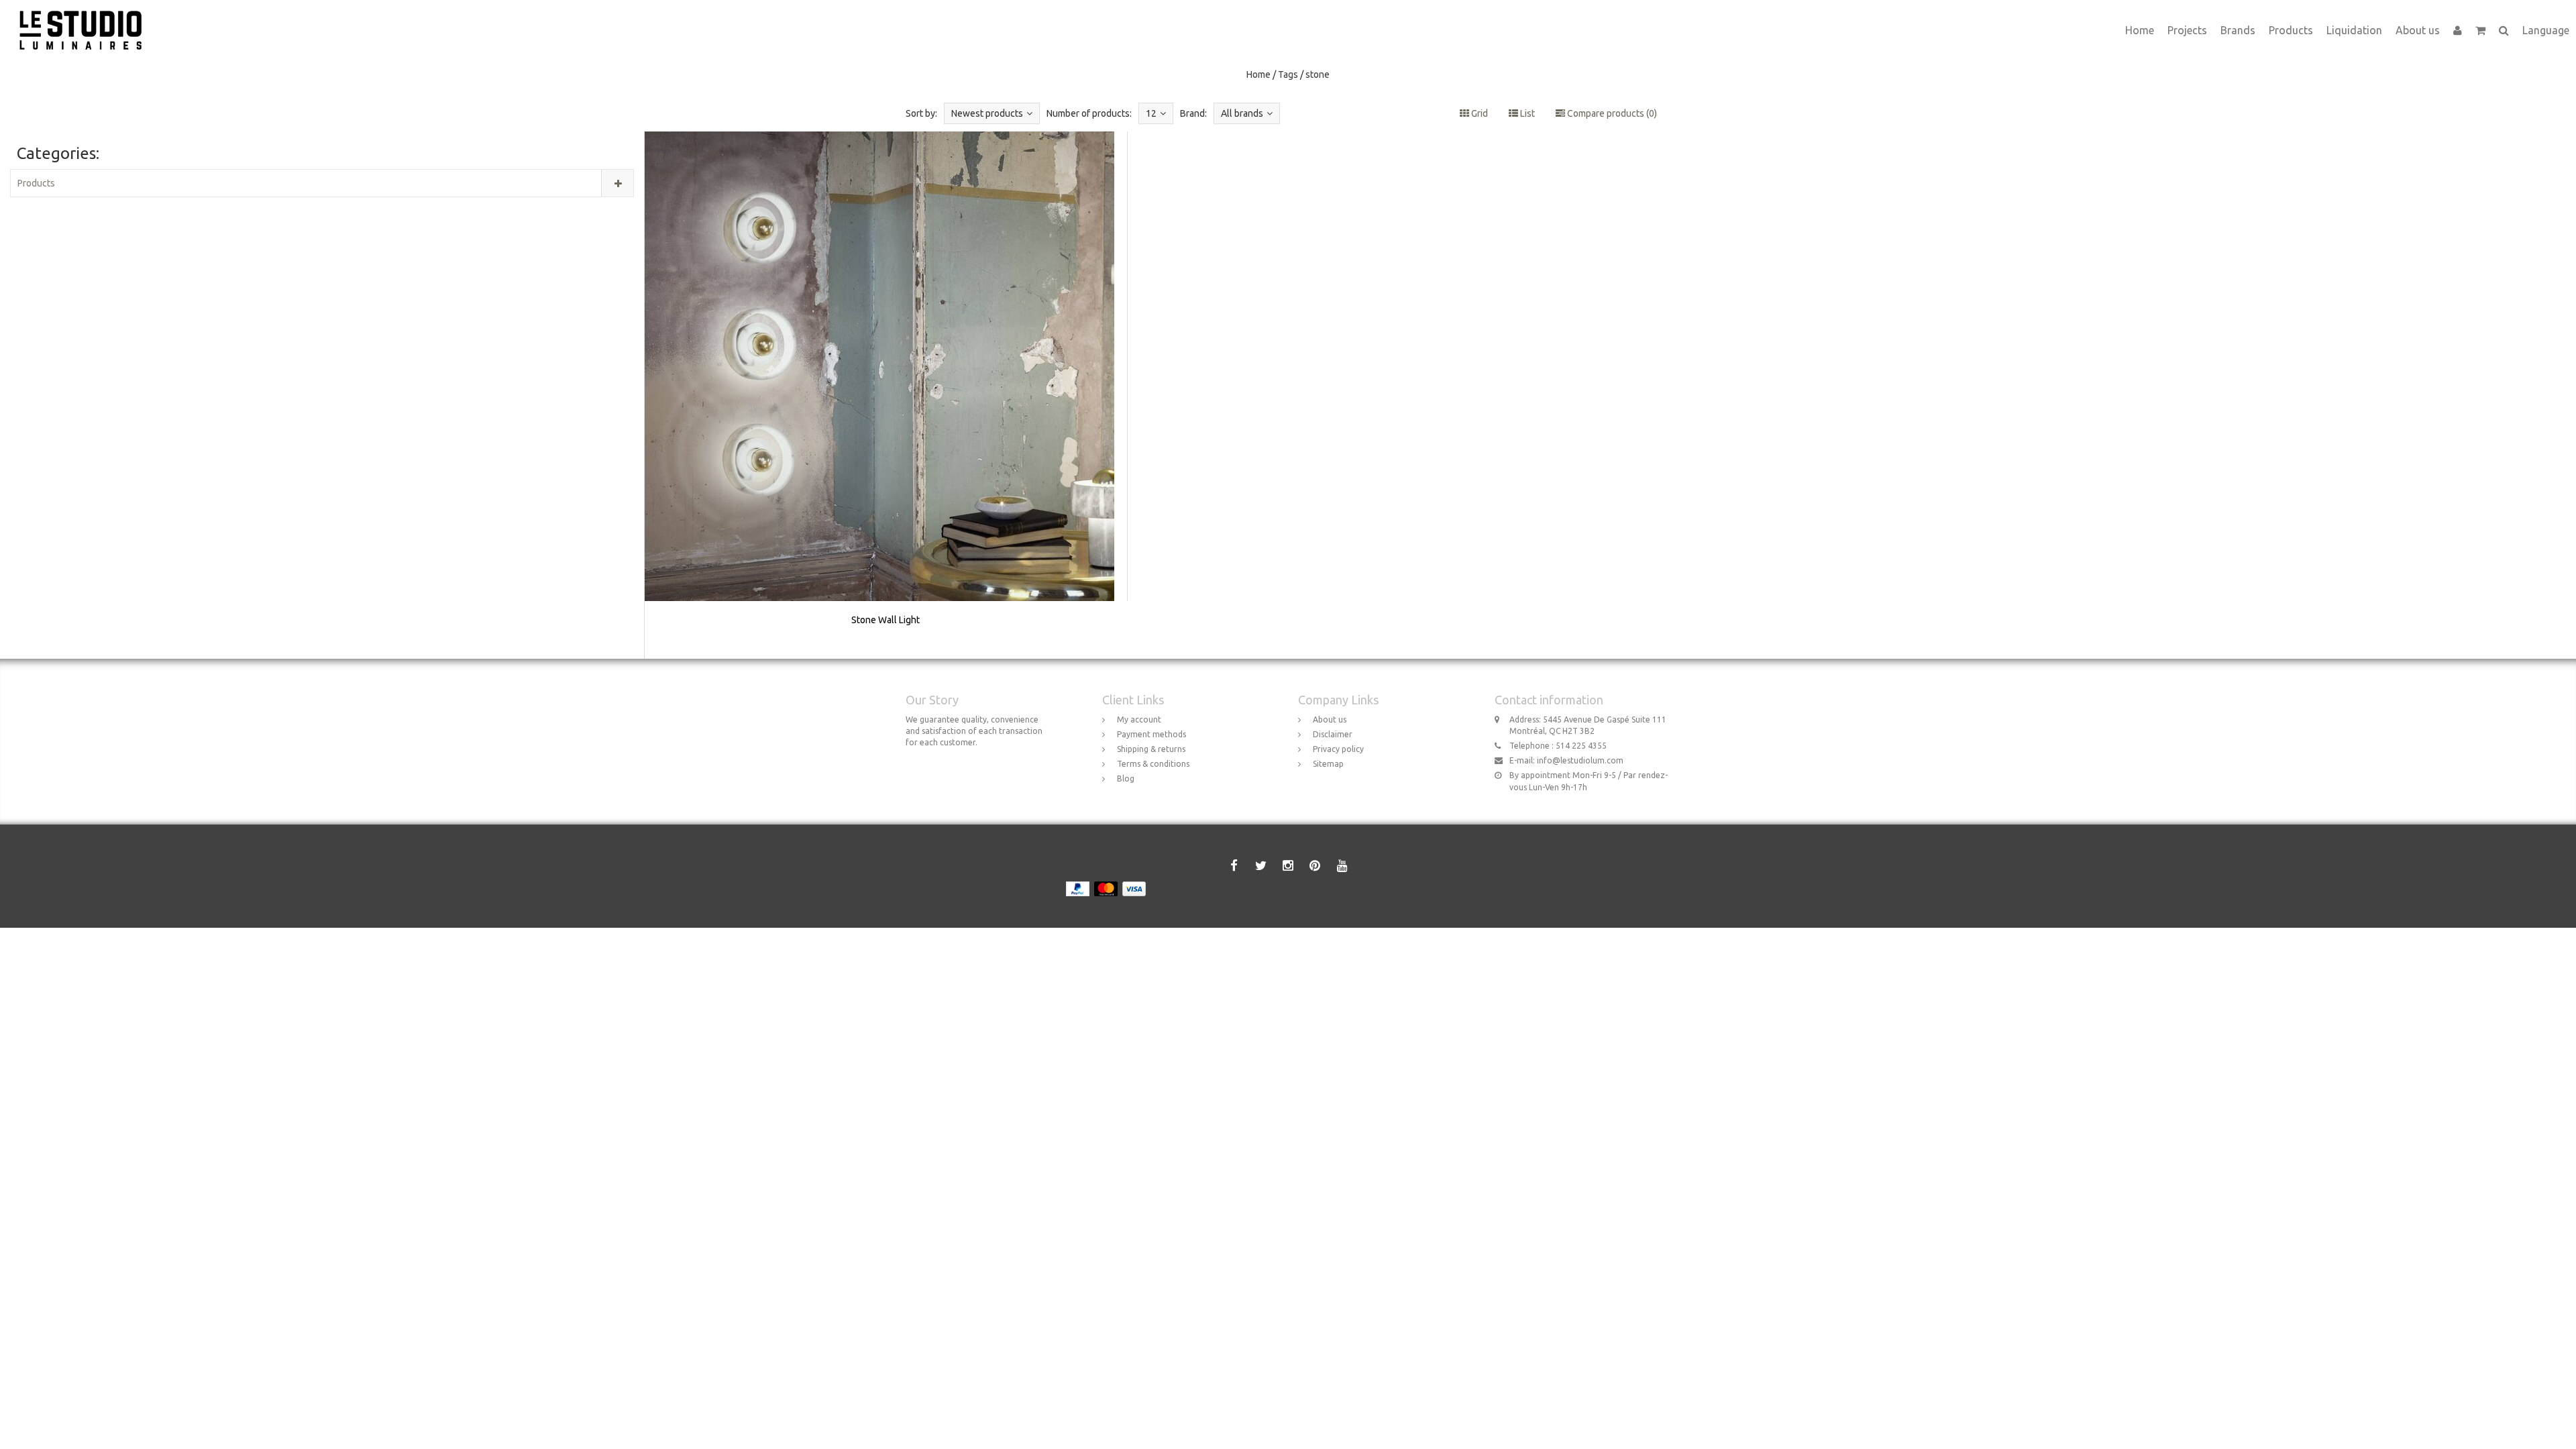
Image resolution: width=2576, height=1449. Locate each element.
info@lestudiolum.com (1580, 760)
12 (1151, 113)
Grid (1479, 113)
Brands (2238, 30)
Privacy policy (1338, 749)
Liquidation (2354, 30)
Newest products (987, 113)
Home (2140, 30)
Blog (1126, 779)
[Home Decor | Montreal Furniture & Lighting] (86, 17)
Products (2291, 30)
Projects (2187, 30)
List (1526, 113)
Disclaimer (1333, 734)
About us (2418, 30)
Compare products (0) (1611, 113)
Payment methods (1151, 734)
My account (1139, 719)
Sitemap (1328, 764)
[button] (2480, 30)
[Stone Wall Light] (886, 395)
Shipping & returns (1151, 749)
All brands (1242, 113)
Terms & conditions (1153, 764)
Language (2546, 30)
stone (1318, 74)
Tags (1288, 74)
